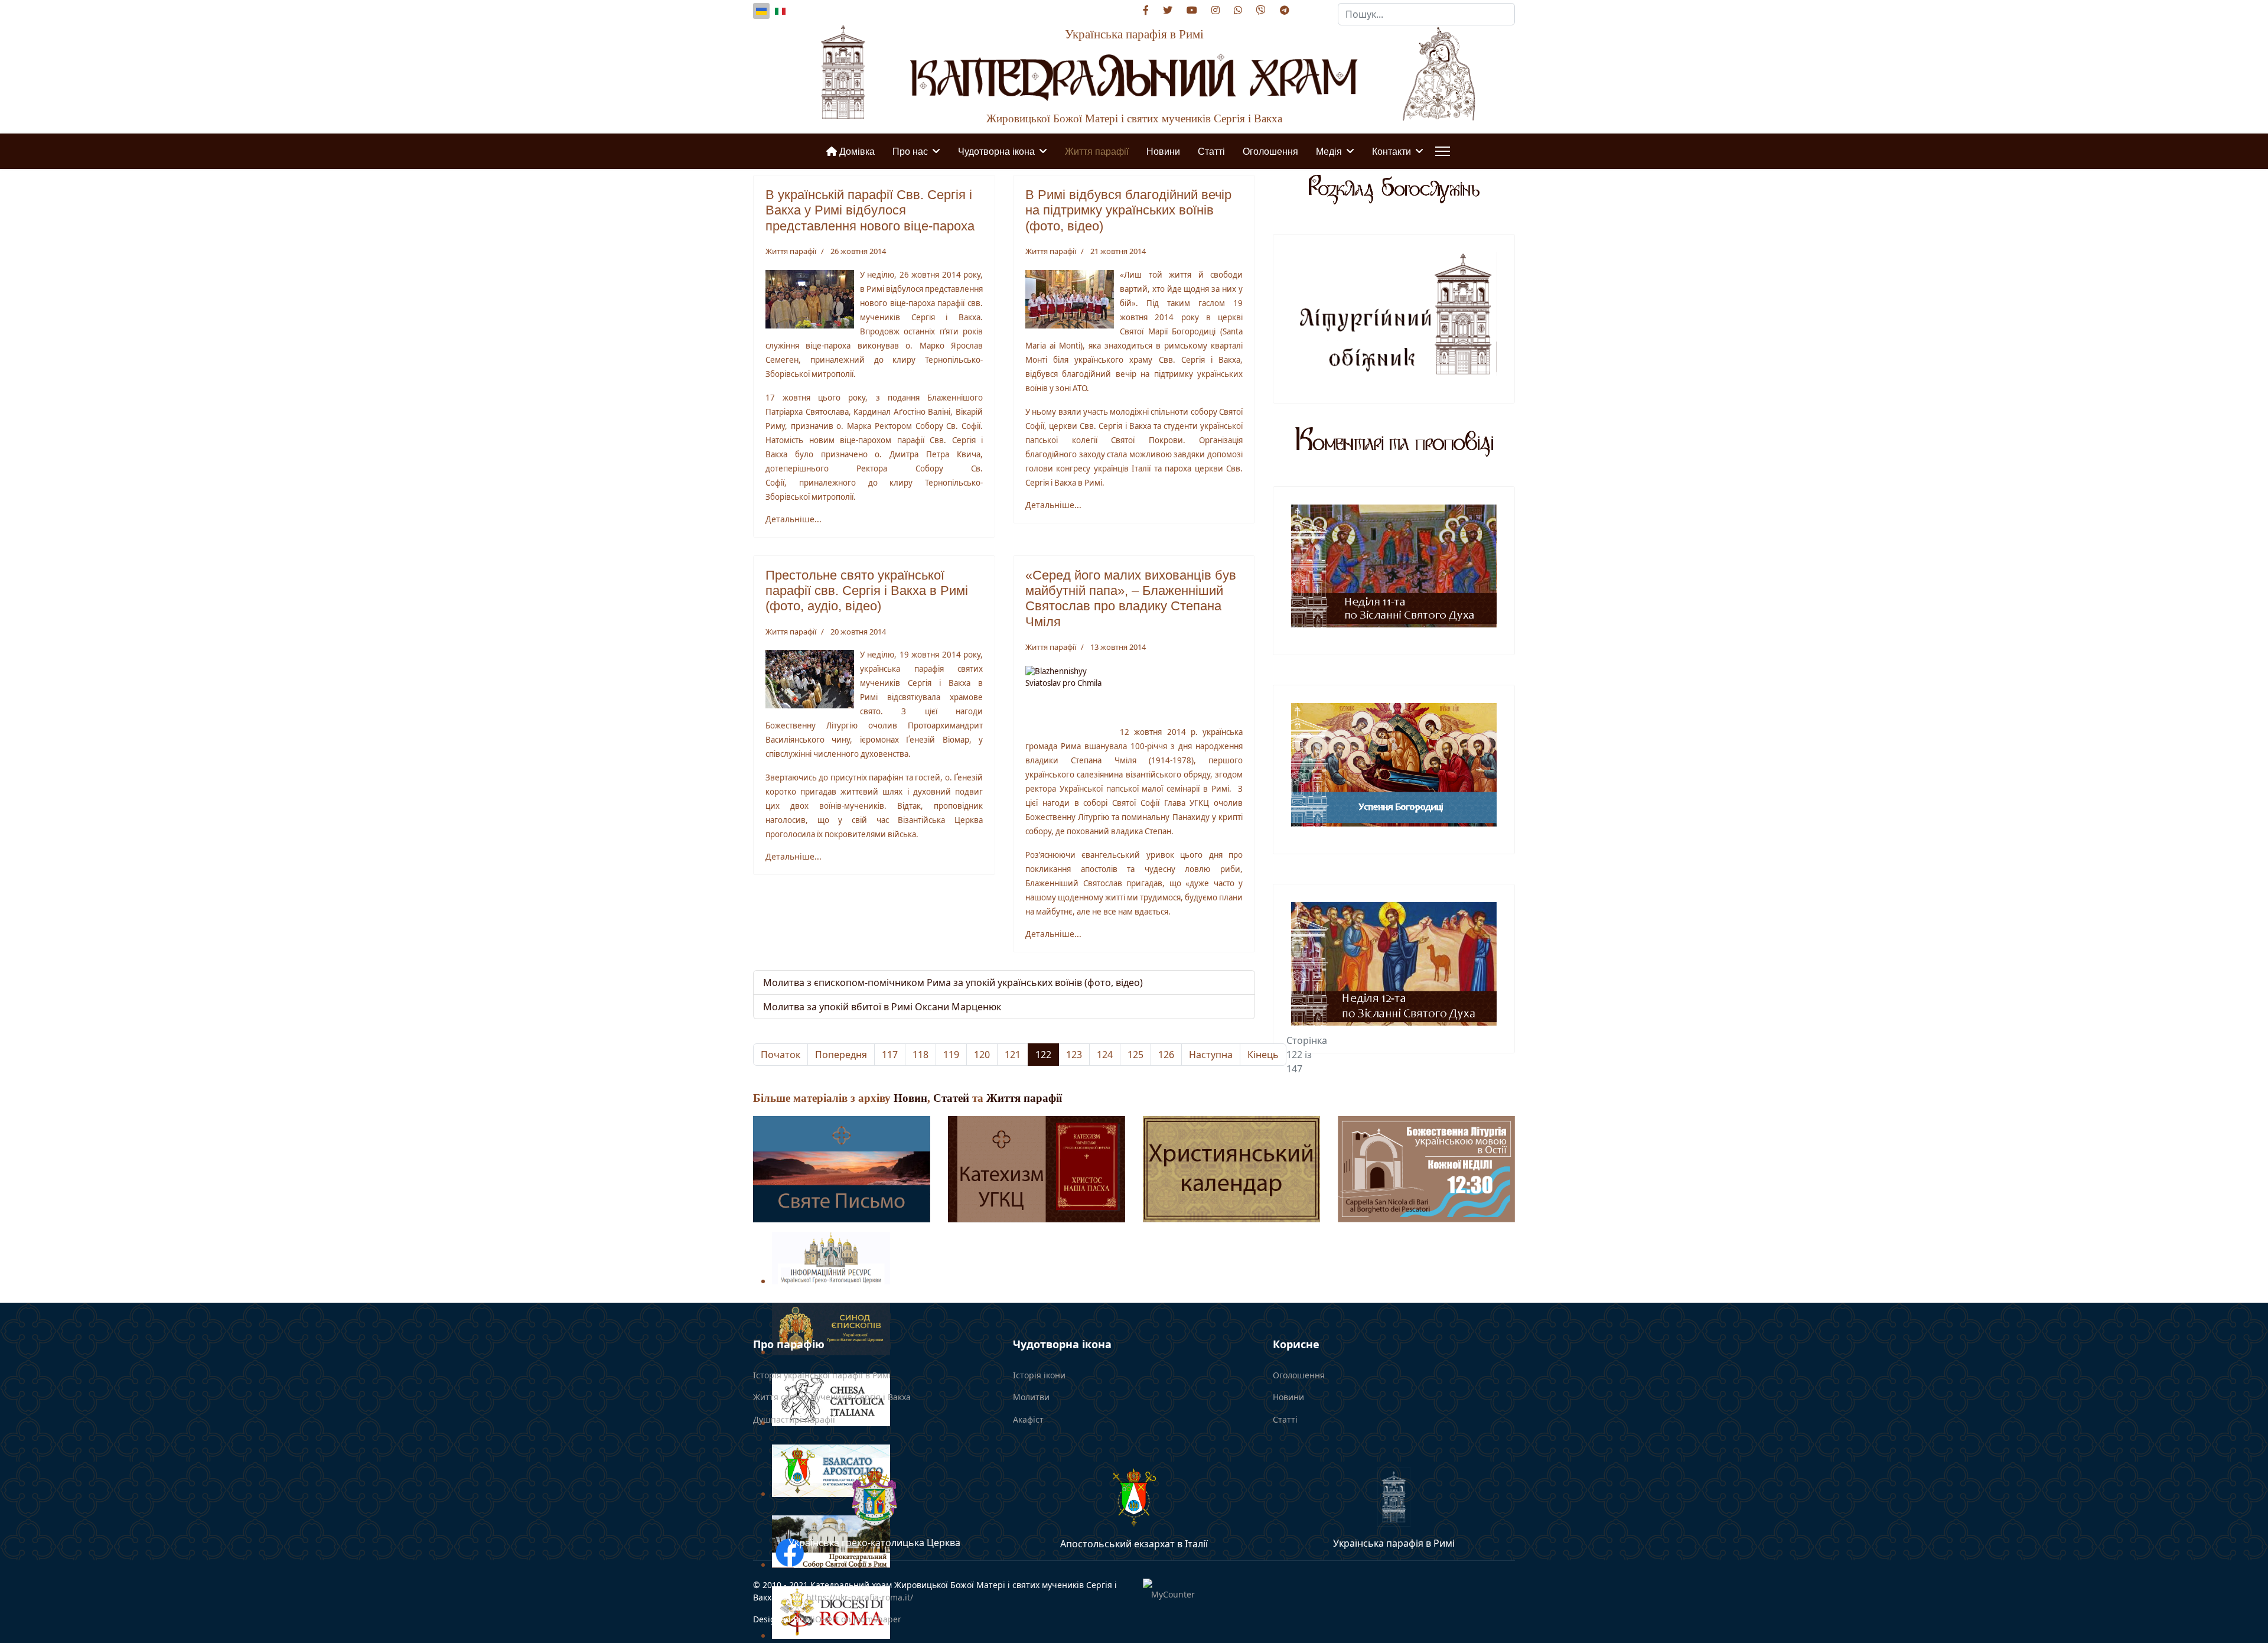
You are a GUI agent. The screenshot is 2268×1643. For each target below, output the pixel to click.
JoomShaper (877, 1619)
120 (982, 1055)
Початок (781, 1055)
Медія (1329, 151)
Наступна (1211, 1055)
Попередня (841, 1055)
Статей (951, 1098)
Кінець (1263, 1055)
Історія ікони (1039, 1375)
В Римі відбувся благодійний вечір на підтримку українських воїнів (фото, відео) (1128, 210)
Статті (1211, 151)
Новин (910, 1098)
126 (1166, 1055)
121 (1013, 1055)
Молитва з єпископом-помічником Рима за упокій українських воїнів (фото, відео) (953, 982)
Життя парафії (1097, 151)
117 (890, 1055)
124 (1105, 1055)
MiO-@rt (823, 1619)
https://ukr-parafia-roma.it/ (860, 1597)
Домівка (856, 151)
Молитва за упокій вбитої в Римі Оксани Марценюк (882, 1007)
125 (1135, 1055)
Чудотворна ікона (996, 151)
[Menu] (1443, 151)
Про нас (910, 151)
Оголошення (1270, 151)
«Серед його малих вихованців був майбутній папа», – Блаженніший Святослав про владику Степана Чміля (1131, 598)
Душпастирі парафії (794, 1419)
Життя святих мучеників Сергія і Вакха (832, 1397)
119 (951, 1055)
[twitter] (1168, 10)
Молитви (1031, 1397)
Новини (1163, 151)
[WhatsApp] (1238, 10)
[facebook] (1146, 10)
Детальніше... (794, 519)
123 (1074, 1055)
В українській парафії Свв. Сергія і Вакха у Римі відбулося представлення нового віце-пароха (870, 210)
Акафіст (1028, 1419)
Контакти (1392, 151)
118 (920, 1055)
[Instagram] (1216, 10)
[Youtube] (1192, 10)
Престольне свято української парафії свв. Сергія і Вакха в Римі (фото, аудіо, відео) (867, 591)
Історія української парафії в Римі (822, 1375)
